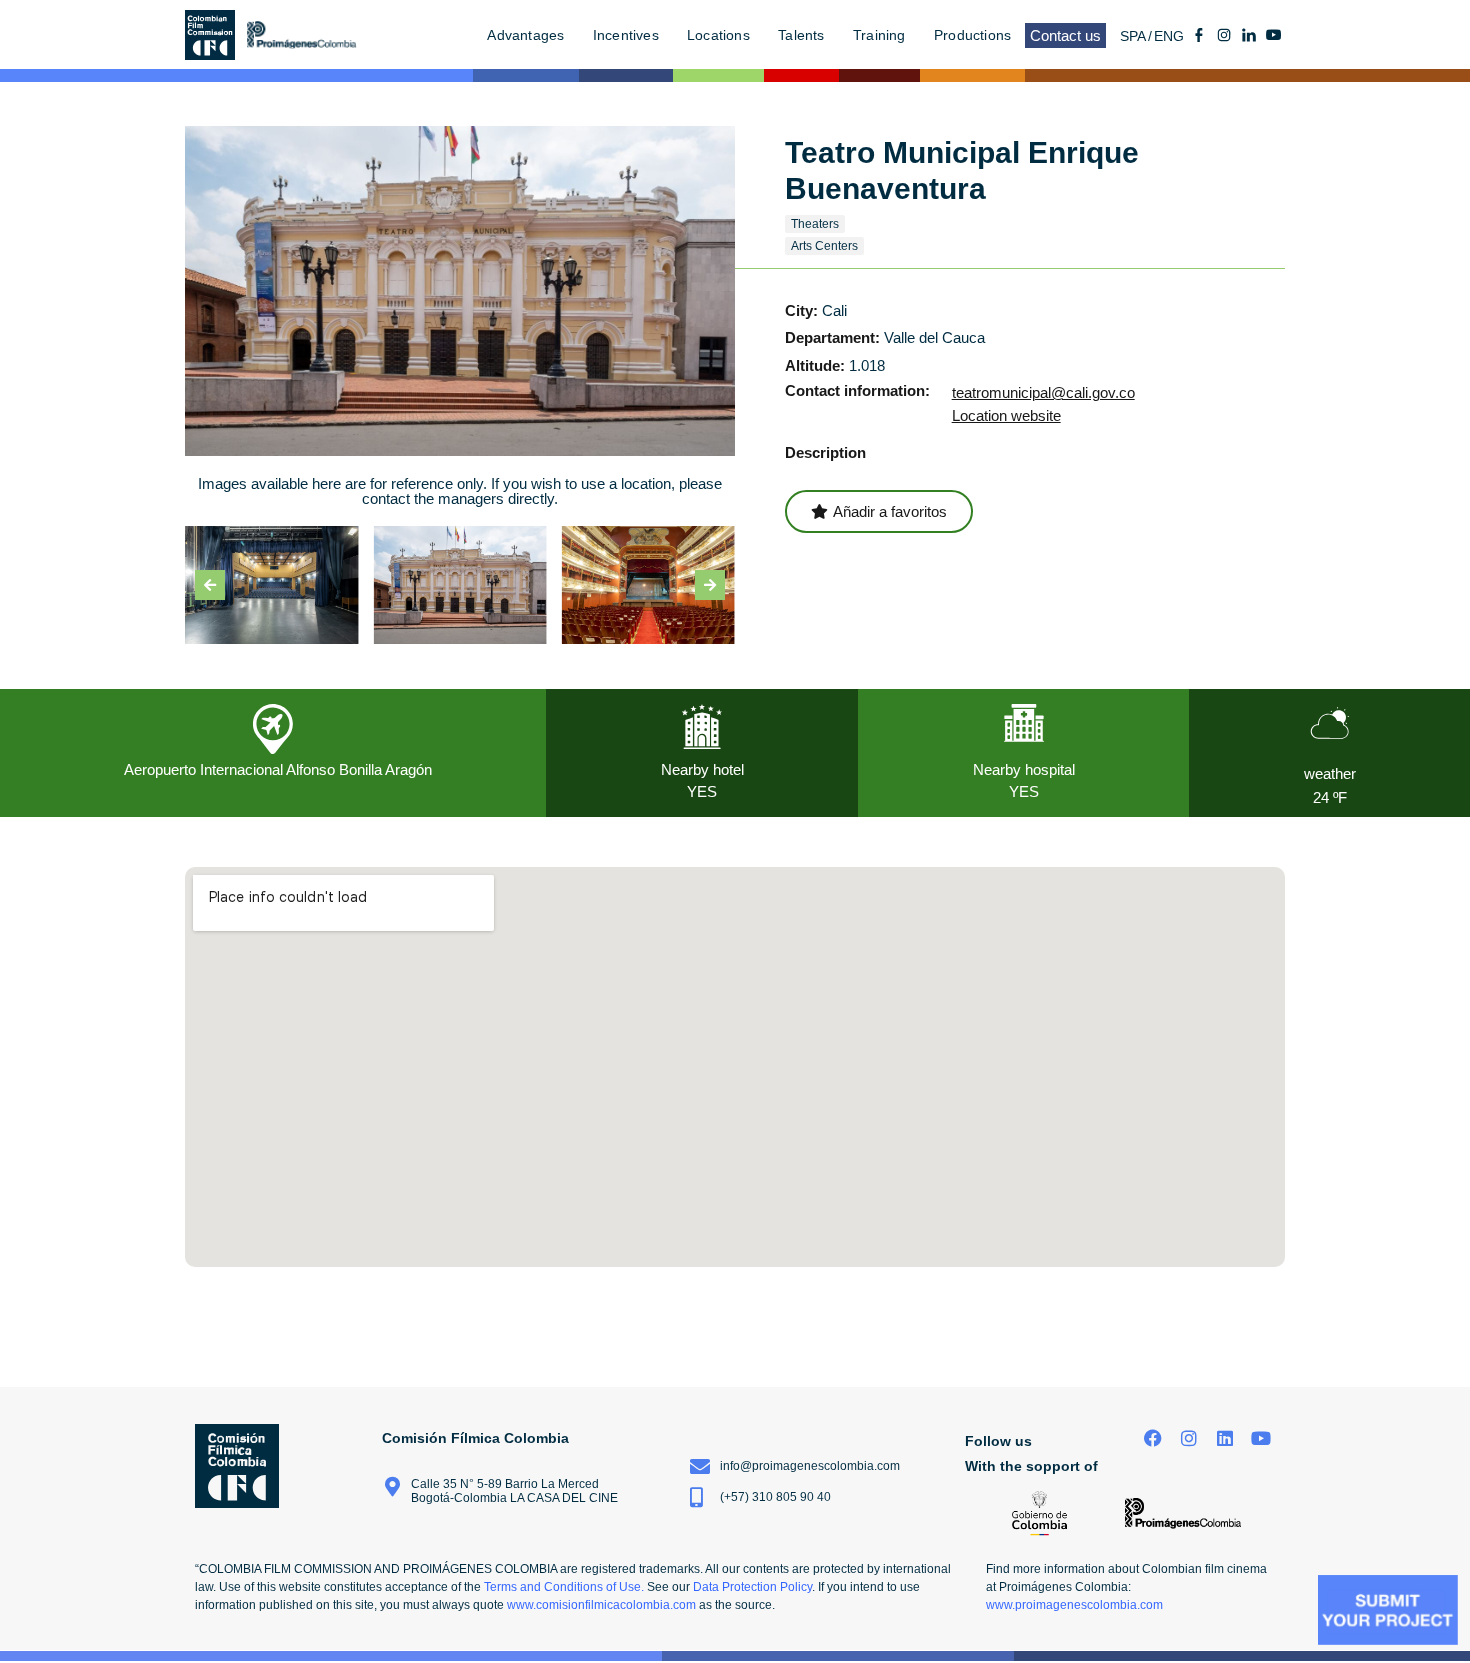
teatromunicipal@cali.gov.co (1043, 392)
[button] (210, 585)
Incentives (626, 35)
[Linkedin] (1224, 1438)
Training (879, 35)
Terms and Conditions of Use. (564, 1587)
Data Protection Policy (752, 1587)
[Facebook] (1153, 1438)
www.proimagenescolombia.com (1074, 1605)
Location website (1006, 415)
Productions (972, 35)
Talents (801, 35)
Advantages (525, 35)
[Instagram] (1189, 1438)
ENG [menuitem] (1169, 36)
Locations (718, 35)
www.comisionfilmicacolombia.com (601, 1605)
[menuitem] (1137, 35)
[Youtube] (1274, 35)
